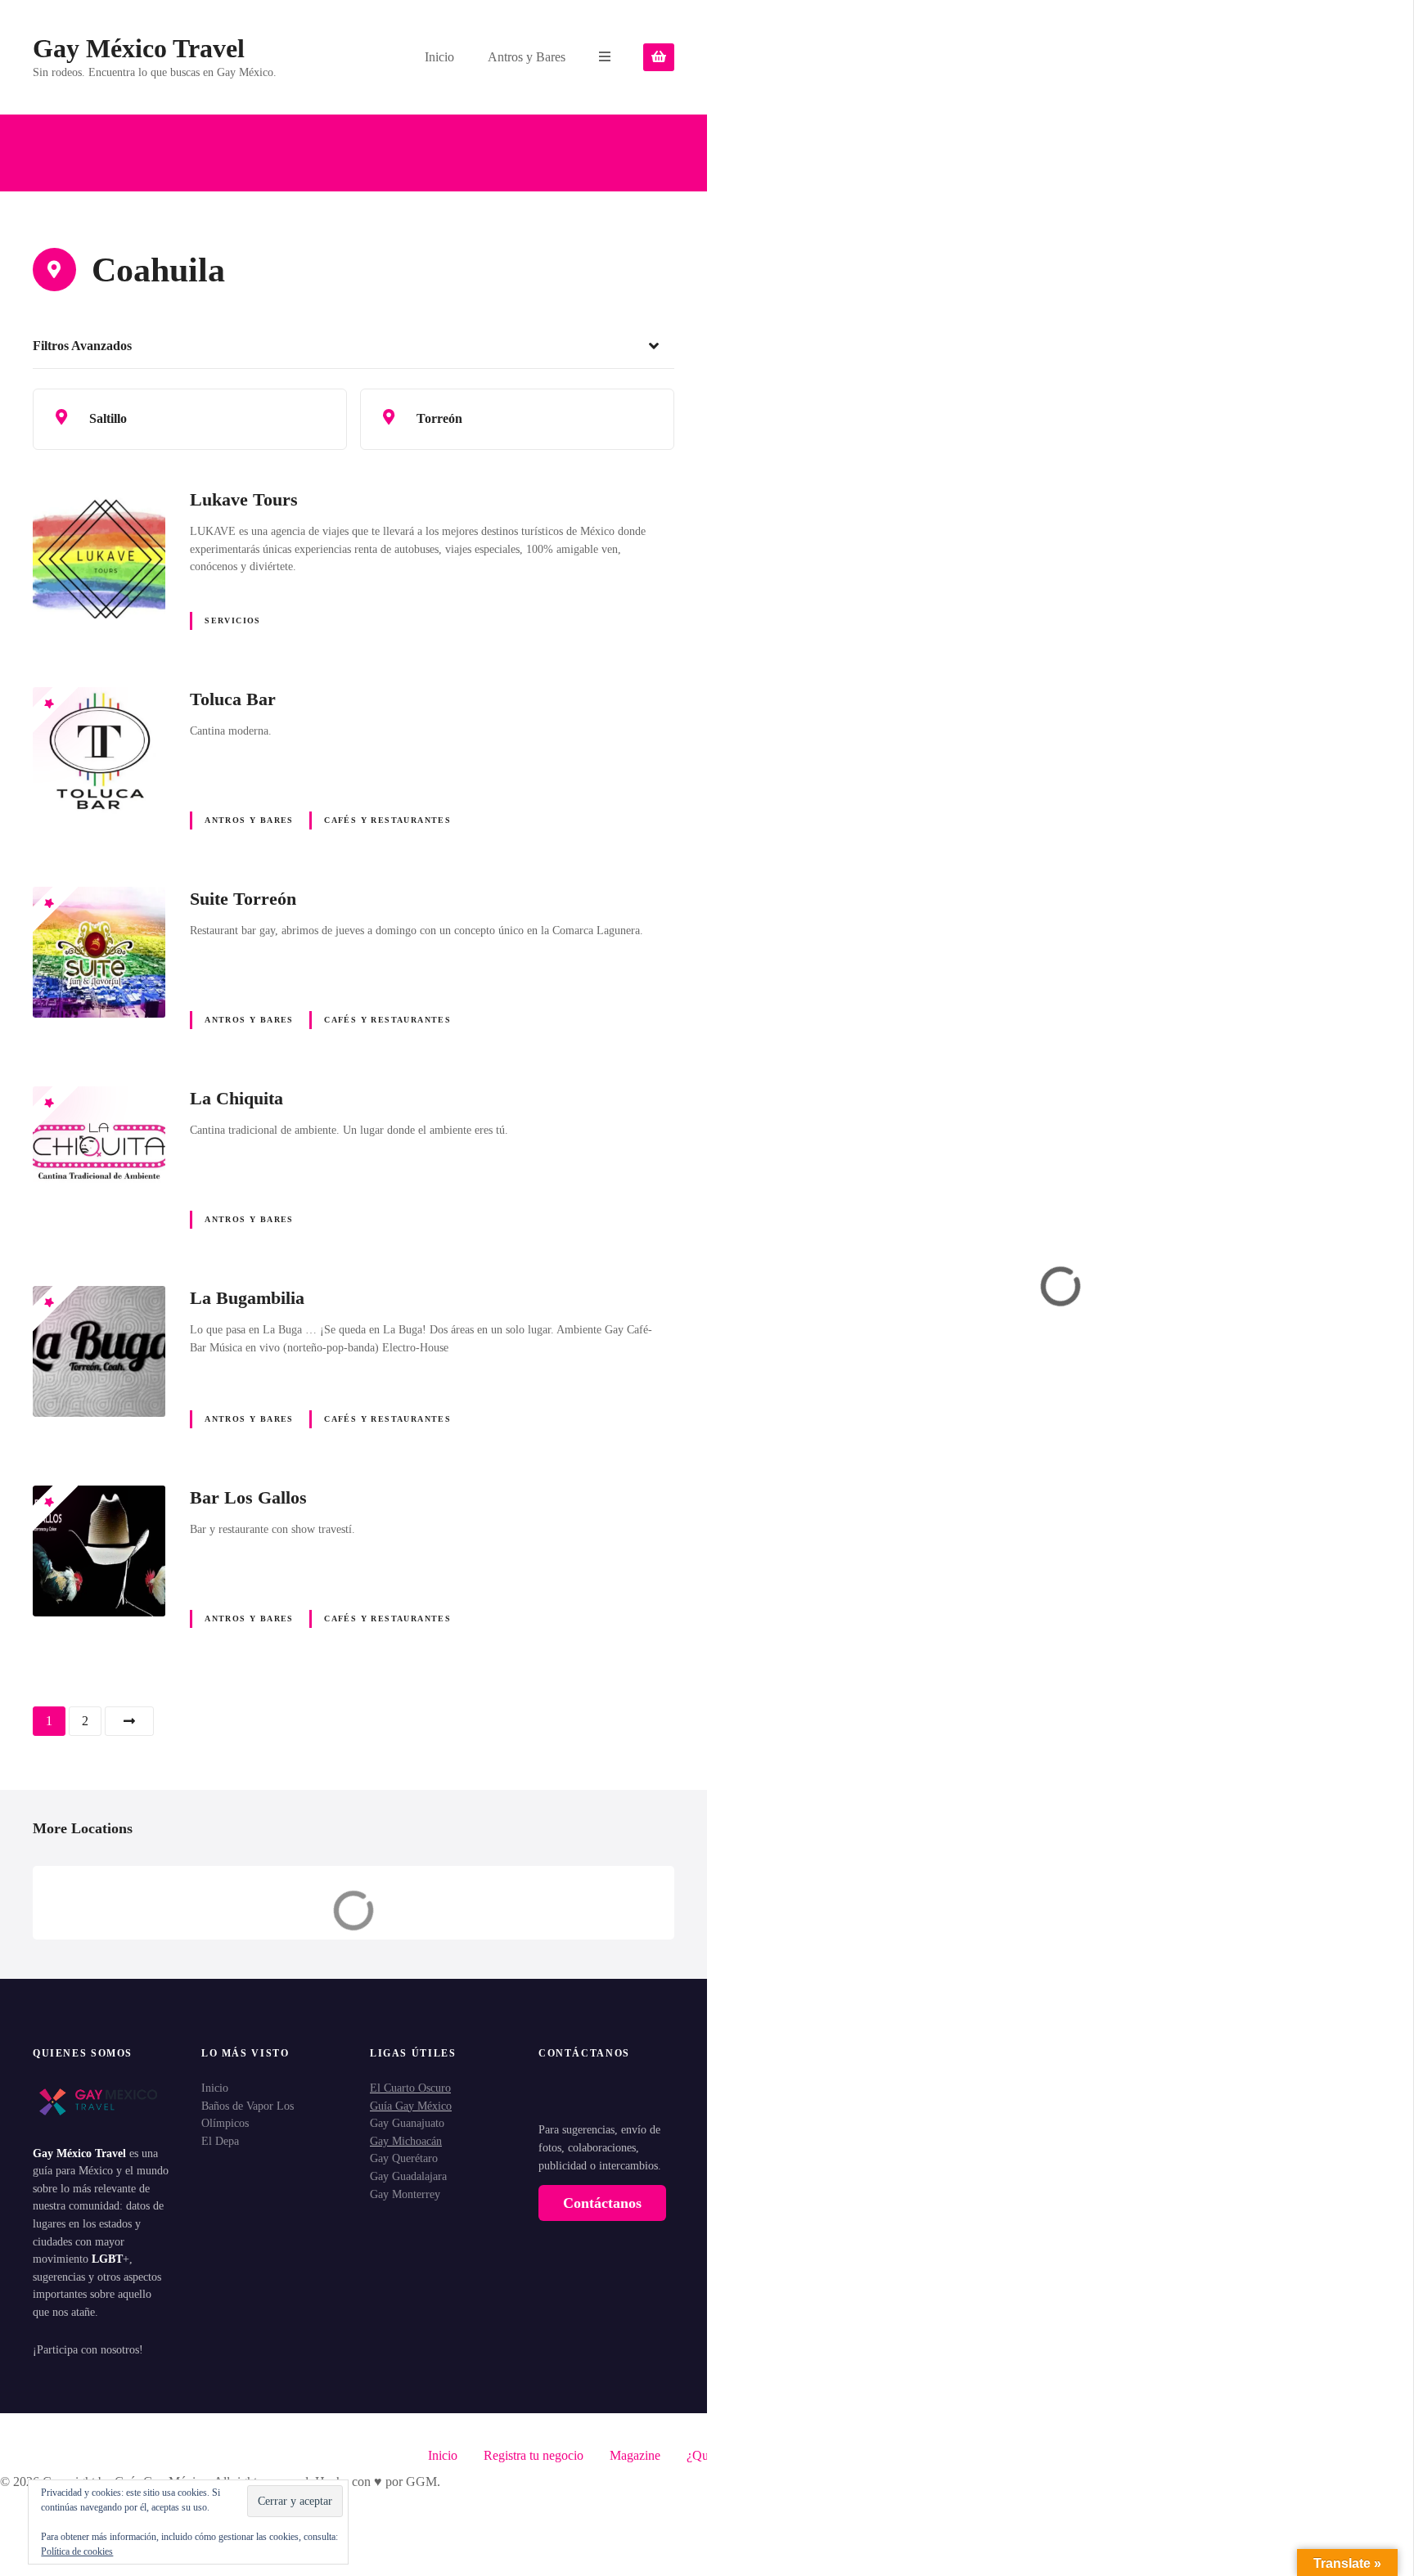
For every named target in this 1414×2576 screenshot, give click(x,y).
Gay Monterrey (405, 2194)
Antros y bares (249, 820)
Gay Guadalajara (408, 2176)
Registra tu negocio (534, 2455)
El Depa (220, 2141)
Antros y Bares (527, 57)
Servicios (233, 620)
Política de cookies (77, 2551)
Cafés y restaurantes (387, 820)
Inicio (439, 57)
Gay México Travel (139, 48)
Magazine (635, 2455)
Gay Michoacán (406, 2141)
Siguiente (129, 1721)
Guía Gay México (411, 2106)
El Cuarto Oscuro (410, 2088)
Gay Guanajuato (407, 2123)
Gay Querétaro (404, 2158)
